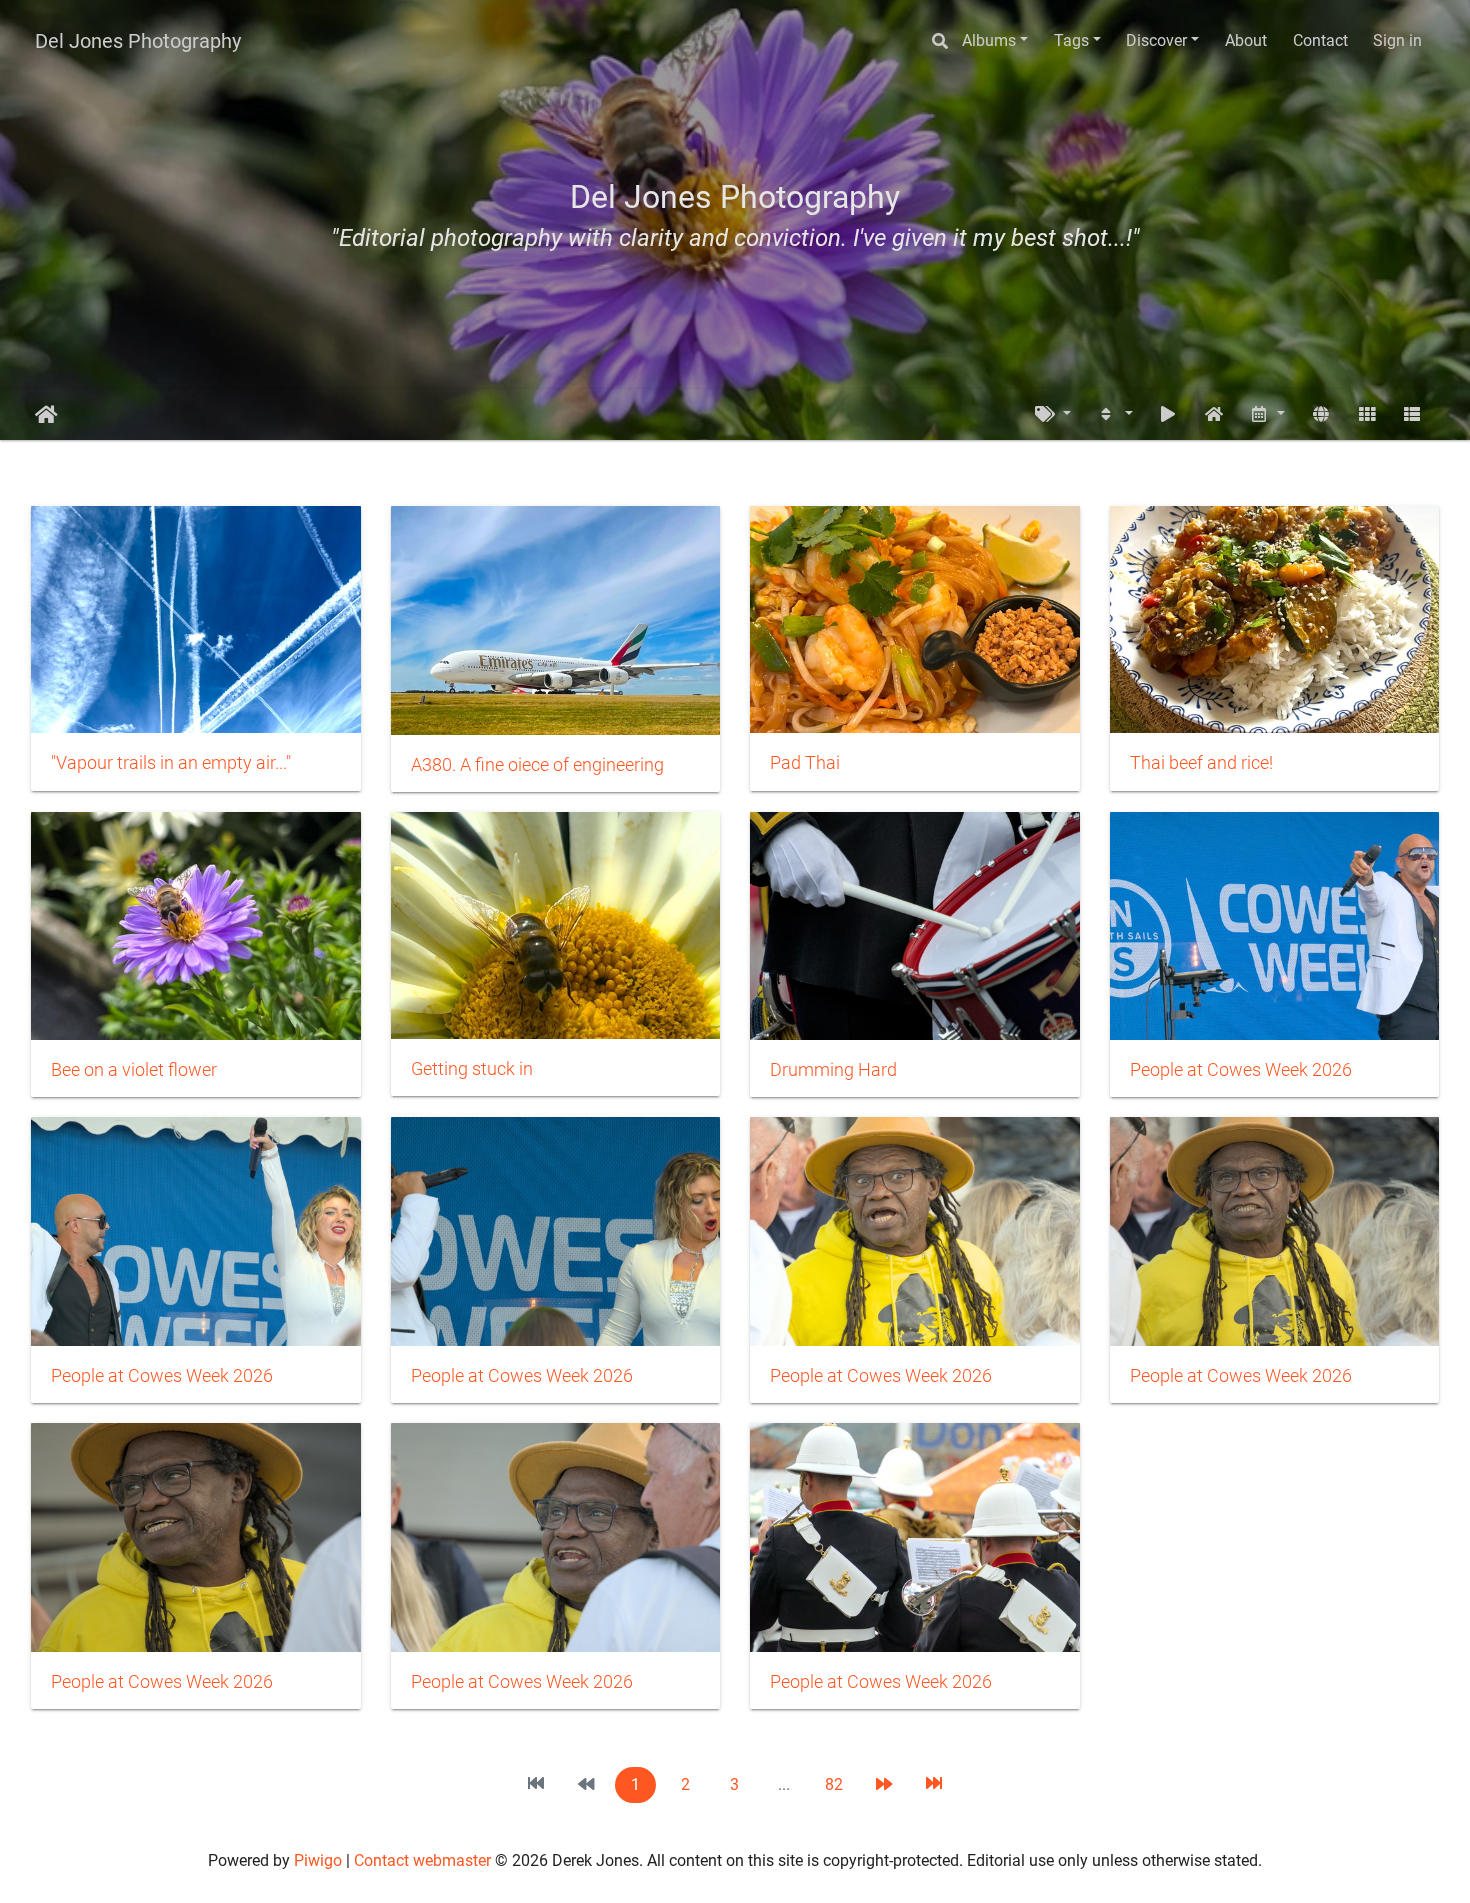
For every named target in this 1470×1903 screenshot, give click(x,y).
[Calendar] (1268, 414)
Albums (989, 40)
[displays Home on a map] (1321, 414)
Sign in (1397, 40)
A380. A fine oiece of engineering (537, 765)
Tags (1071, 40)
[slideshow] (1168, 414)
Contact (1320, 40)
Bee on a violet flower (134, 1070)
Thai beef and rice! (1201, 763)
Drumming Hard (833, 1070)
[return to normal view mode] (1214, 414)
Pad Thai (805, 763)
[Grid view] (1367, 414)
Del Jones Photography (138, 41)
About (1246, 40)
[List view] (1412, 414)
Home (46, 415)
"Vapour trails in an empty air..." (171, 763)
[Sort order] (1115, 414)
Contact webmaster (422, 1860)
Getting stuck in (472, 1069)
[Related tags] (1053, 414)
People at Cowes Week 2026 (1241, 1070)
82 (834, 1784)
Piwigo (318, 1860)
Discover (1156, 40)
